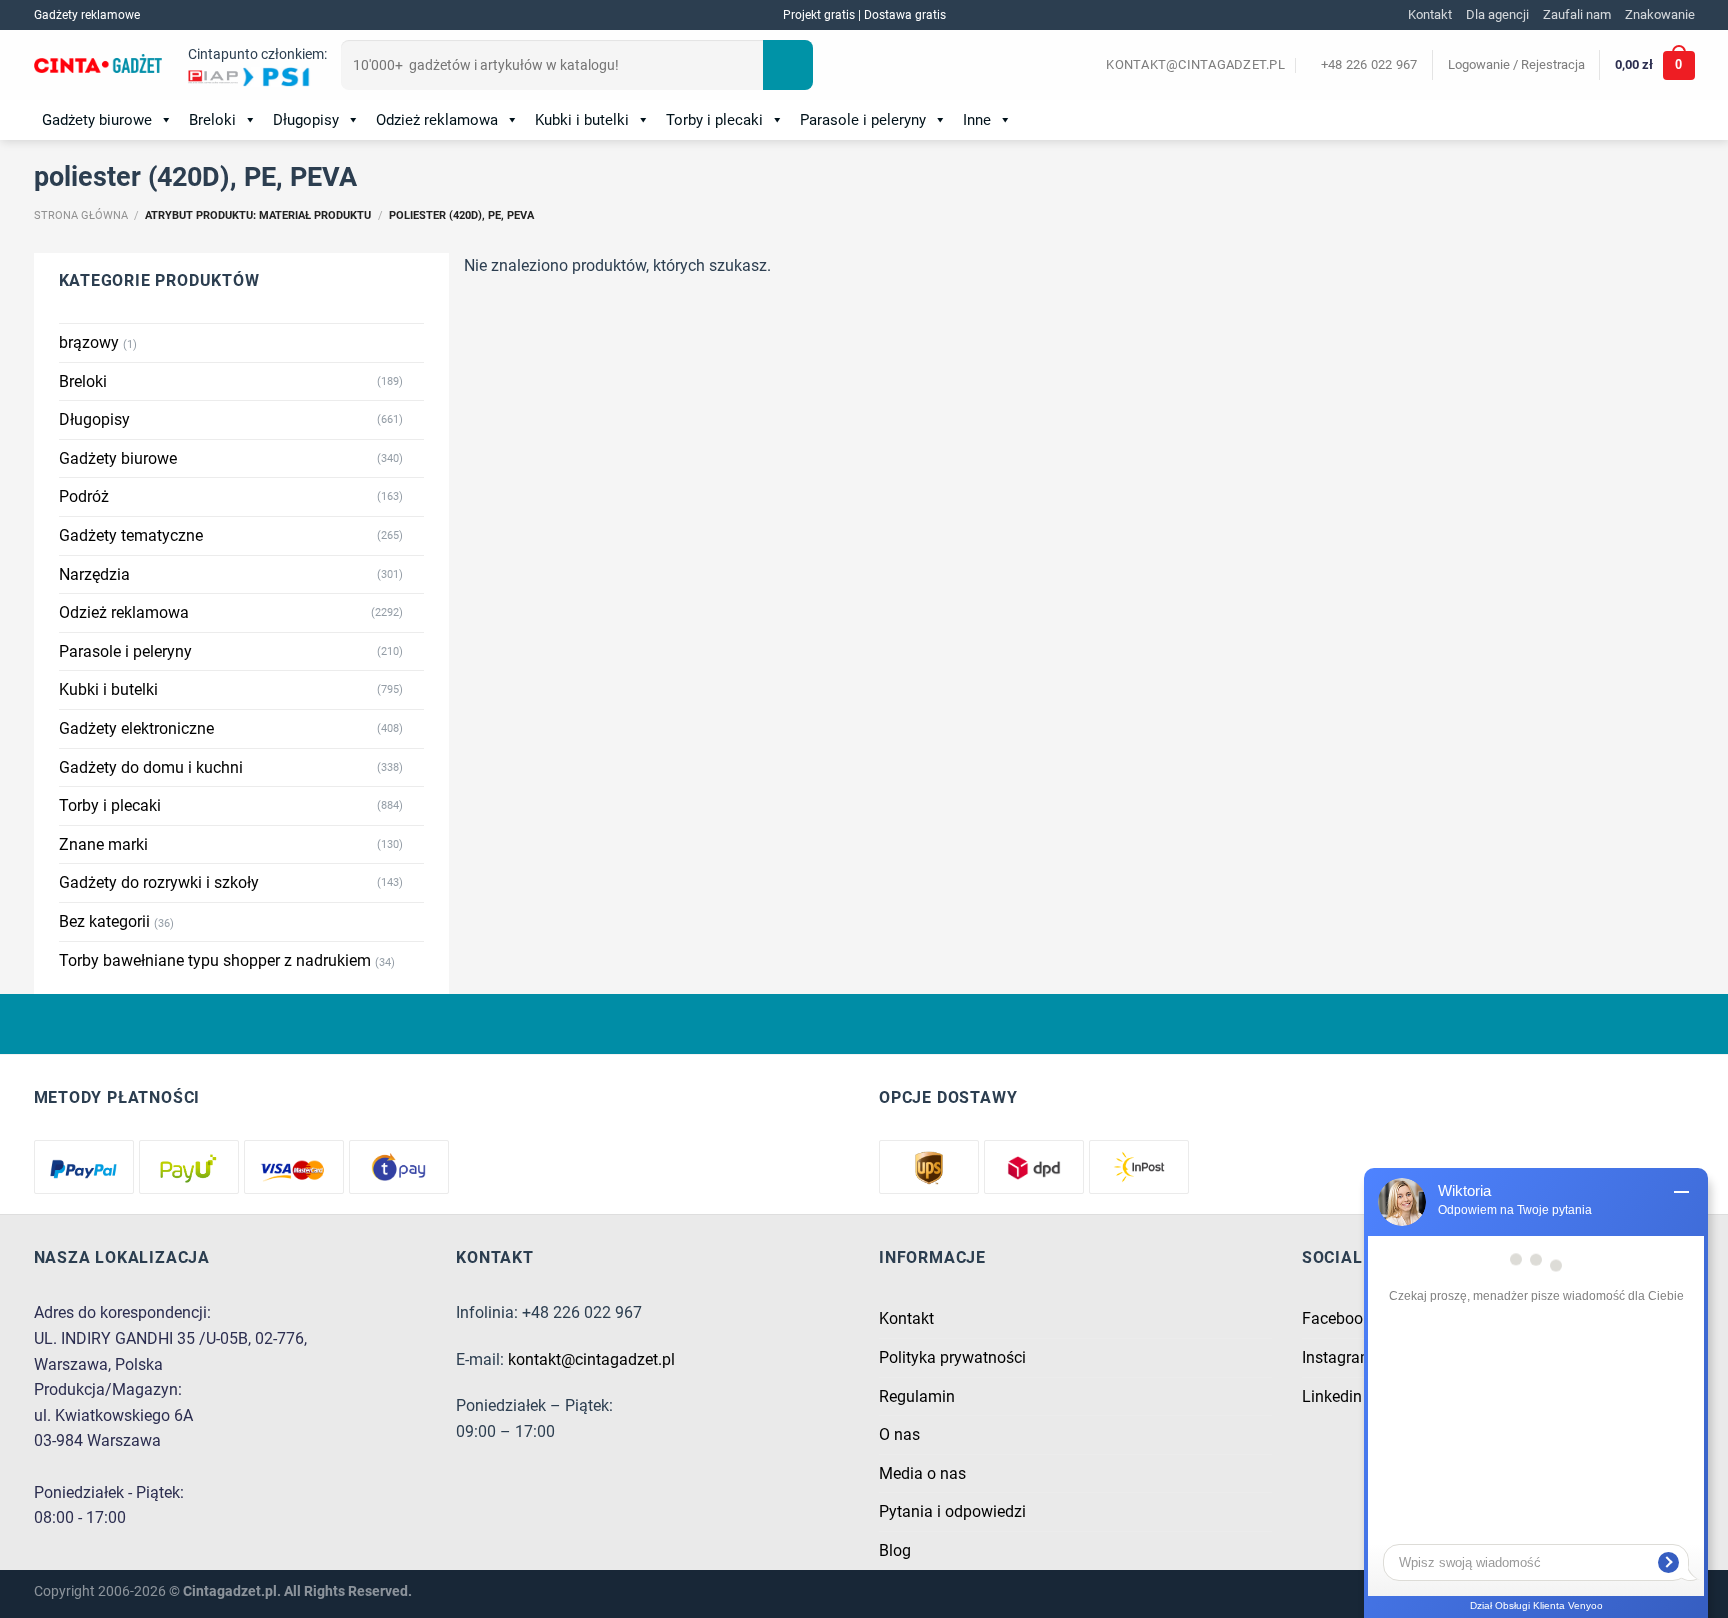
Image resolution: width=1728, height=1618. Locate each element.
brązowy (89, 342)
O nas (899, 1434)
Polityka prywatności (952, 1357)
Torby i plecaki (714, 120)
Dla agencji (1497, 14)
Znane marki (103, 844)
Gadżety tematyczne (131, 535)
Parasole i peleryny (863, 120)
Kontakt (1430, 14)
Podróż (84, 496)
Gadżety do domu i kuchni (151, 767)
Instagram (1338, 1357)
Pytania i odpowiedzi (952, 1511)
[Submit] (788, 65)
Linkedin (1332, 1396)
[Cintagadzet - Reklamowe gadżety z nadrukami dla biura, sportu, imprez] (98, 66)
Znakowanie (1660, 14)
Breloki (212, 120)
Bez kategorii (104, 921)
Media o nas (922, 1473)
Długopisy (306, 120)
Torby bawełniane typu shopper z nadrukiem (215, 960)
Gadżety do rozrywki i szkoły (159, 882)
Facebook (1336, 1318)
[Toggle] (416, 381)
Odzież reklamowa (437, 120)
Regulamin (917, 1396)
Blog (895, 1550)
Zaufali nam (1577, 14)
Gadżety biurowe (97, 120)
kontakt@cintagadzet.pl (591, 1359)
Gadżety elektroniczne (136, 728)
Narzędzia (94, 574)
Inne (977, 120)
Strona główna (81, 215)
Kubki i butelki (582, 120)
